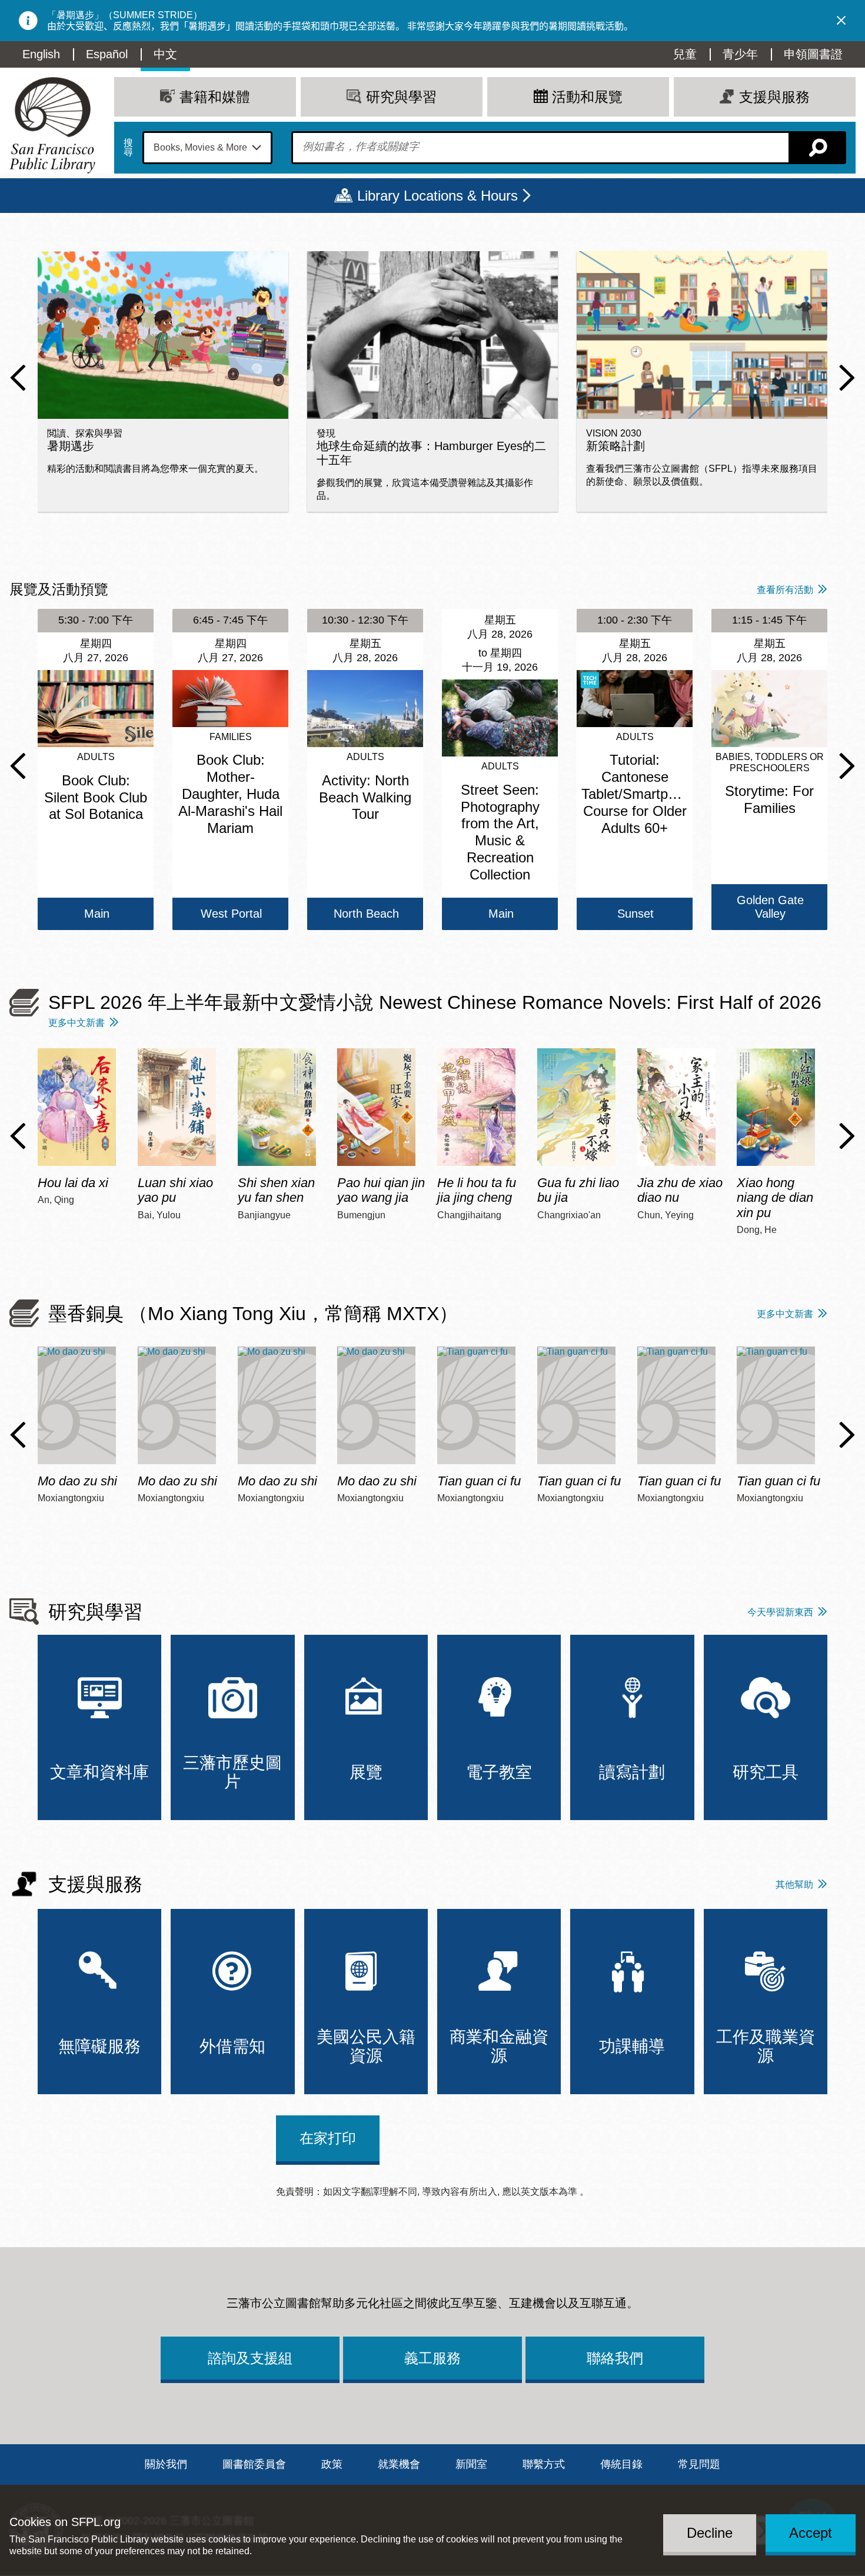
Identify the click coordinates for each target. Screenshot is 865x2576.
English (41, 54)
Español (107, 54)
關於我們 (166, 2464)
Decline (710, 2533)
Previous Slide (18, 378)
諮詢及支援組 (250, 2358)
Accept (811, 2533)
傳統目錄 (621, 2464)
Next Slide (847, 378)
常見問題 (699, 2464)
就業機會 (399, 2464)
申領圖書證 (813, 54)
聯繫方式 (544, 2464)
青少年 (740, 54)
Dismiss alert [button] (841, 21)
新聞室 (471, 2464)
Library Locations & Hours (438, 196)
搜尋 (128, 148)
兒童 (685, 54)
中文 (165, 54)
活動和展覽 (587, 97)
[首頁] (52, 125)
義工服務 (432, 2358)
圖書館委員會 (254, 2464)
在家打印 (328, 2138)
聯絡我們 (615, 2358)
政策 (332, 2464)
